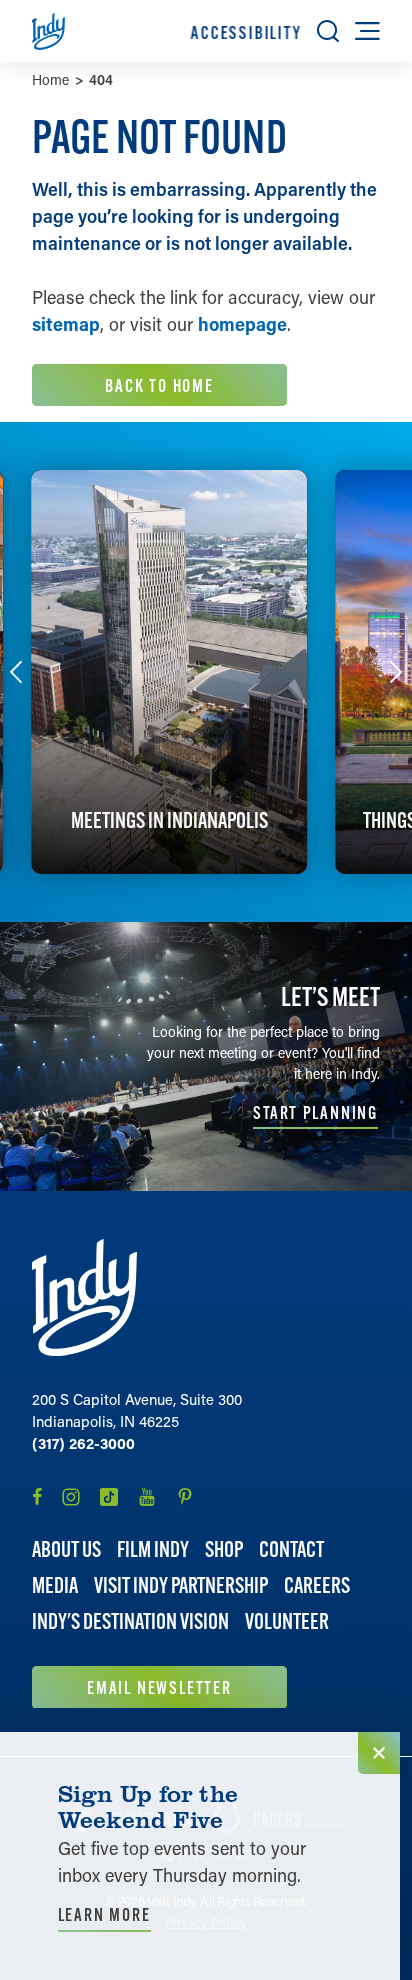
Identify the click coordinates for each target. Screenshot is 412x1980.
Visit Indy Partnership (181, 1585)
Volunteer (287, 1621)
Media (55, 1585)
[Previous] (16, 672)
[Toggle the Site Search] (328, 31)
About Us (66, 1549)
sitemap (66, 324)
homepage (242, 324)
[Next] (396, 672)
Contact (291, 1549)
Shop (224, 1549)
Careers (317, 1585)
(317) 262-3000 (83, 1443)
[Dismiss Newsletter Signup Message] (379, 1753)
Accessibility (246, 32)
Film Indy (153, 1549)
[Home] (84, 1297)
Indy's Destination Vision (130, 1621)
